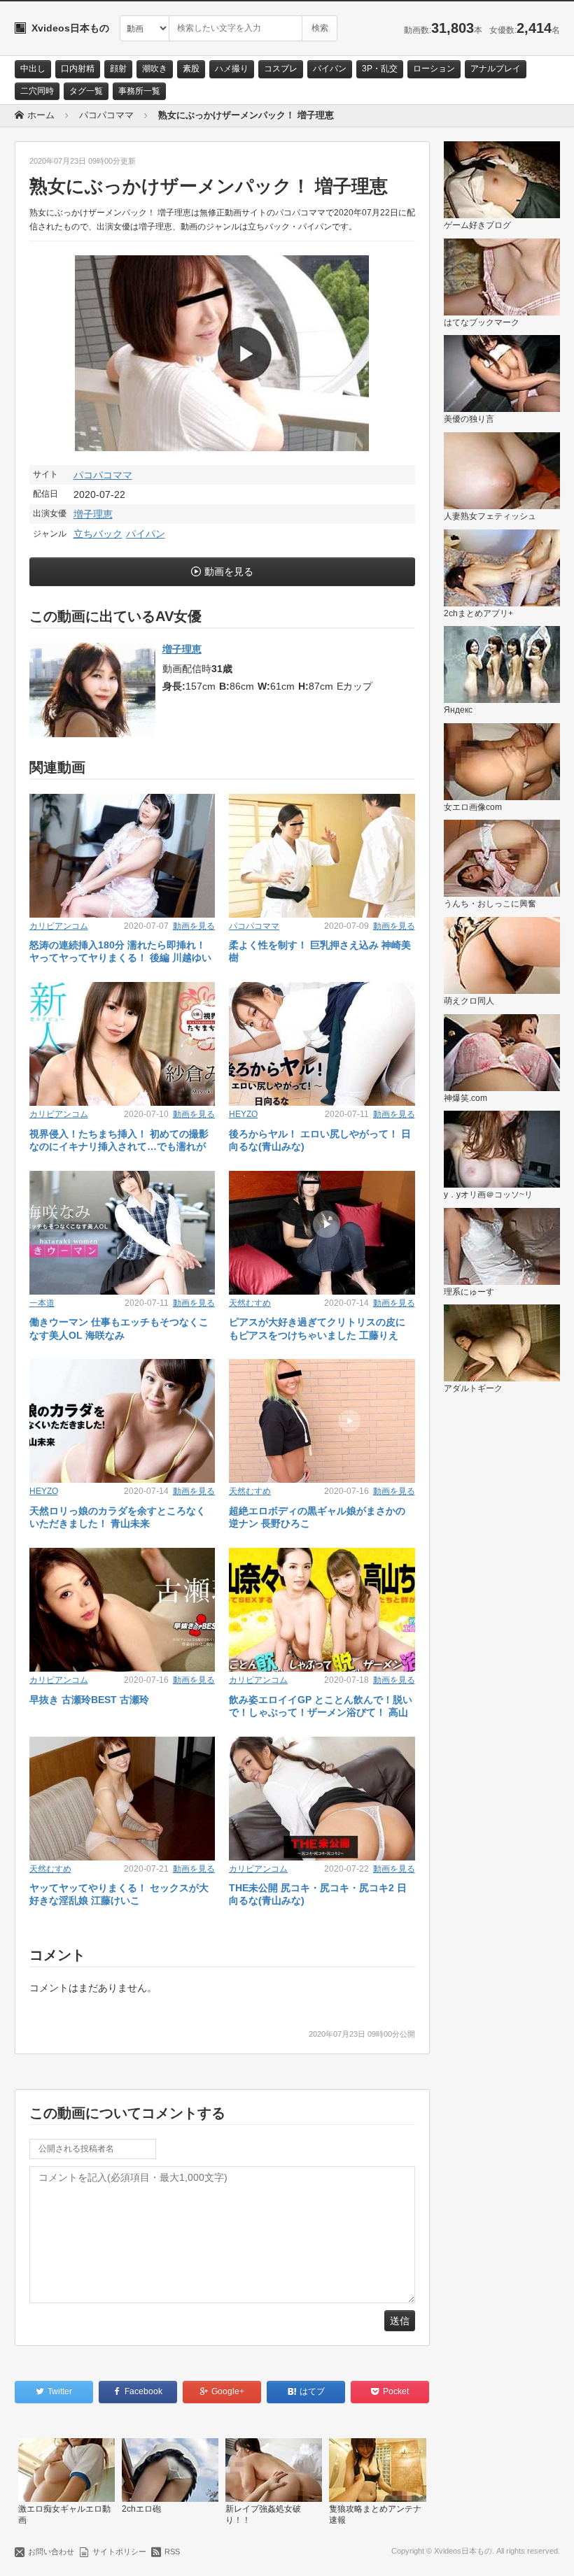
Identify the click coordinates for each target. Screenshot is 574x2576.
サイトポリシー (119, 2552)
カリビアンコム (59, 926)
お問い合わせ (51, 2552)
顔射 (118, 69)
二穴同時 (37, 91)
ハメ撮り (232, 69)
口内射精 (78, 69)
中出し (33, 69)
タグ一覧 (86, 91)
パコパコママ (103, 475)
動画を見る (229, 571)
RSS (172, 2552)
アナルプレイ (496, 69)
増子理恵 (93, 514)
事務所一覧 (139, 91)
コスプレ (281, 69)
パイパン (330, 69)
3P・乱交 (380, 69)
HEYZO (243, 1114)
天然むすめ (250, 1303)
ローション (434, 69)
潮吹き (155, 69)
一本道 (42, 1303)
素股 (191, 69)
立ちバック (98, 534)
